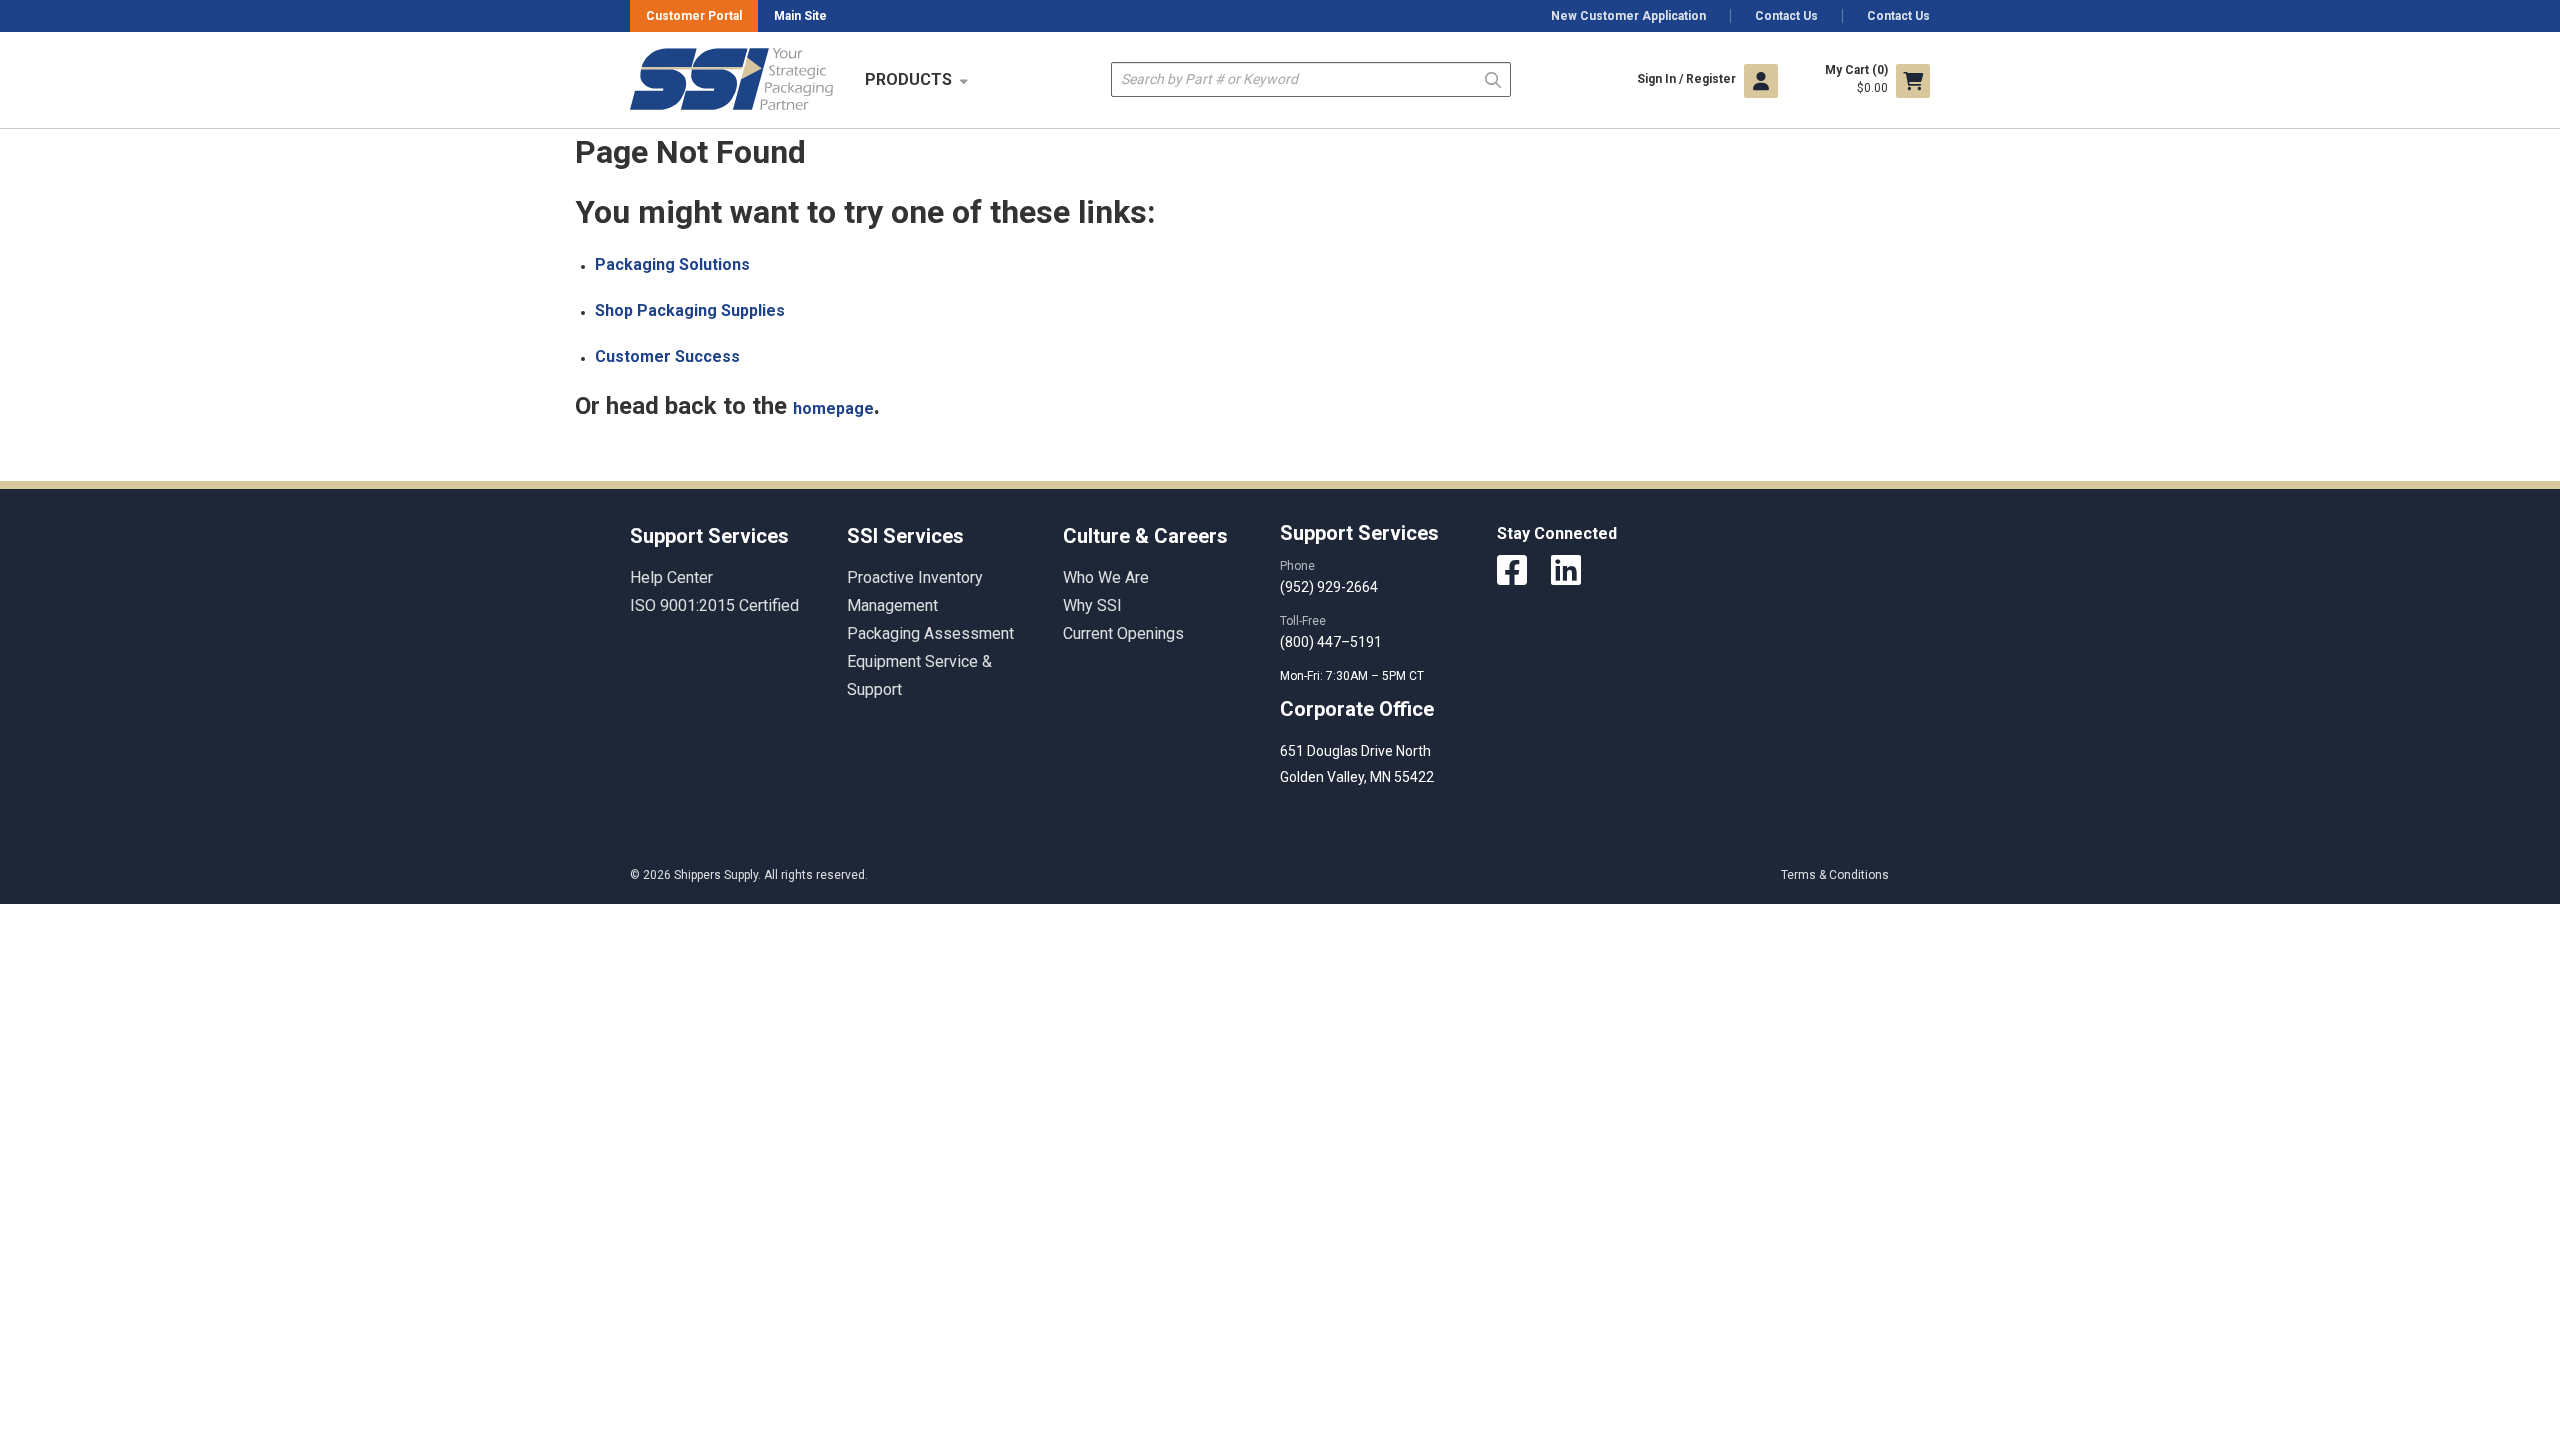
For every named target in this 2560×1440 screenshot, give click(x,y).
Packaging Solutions (672, 264)
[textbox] (1311, 79)
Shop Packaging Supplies (690, 310)
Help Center (671, 577)
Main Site (800, 16)
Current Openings (1123, 633)
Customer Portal (694, 16)
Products (908, 79)
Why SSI (1092, 605)
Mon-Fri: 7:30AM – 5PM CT (1353, 676)
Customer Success (667, 356)
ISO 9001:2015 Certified (714, 605)
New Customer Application (1628, 16)
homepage (833, 408)
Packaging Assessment (930, 633)
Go (1493, 78)
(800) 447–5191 (1331, 642)
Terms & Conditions (1835, 875)
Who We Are (1106, 577)
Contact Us (1786, 16)
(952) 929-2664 (1329, 587)
